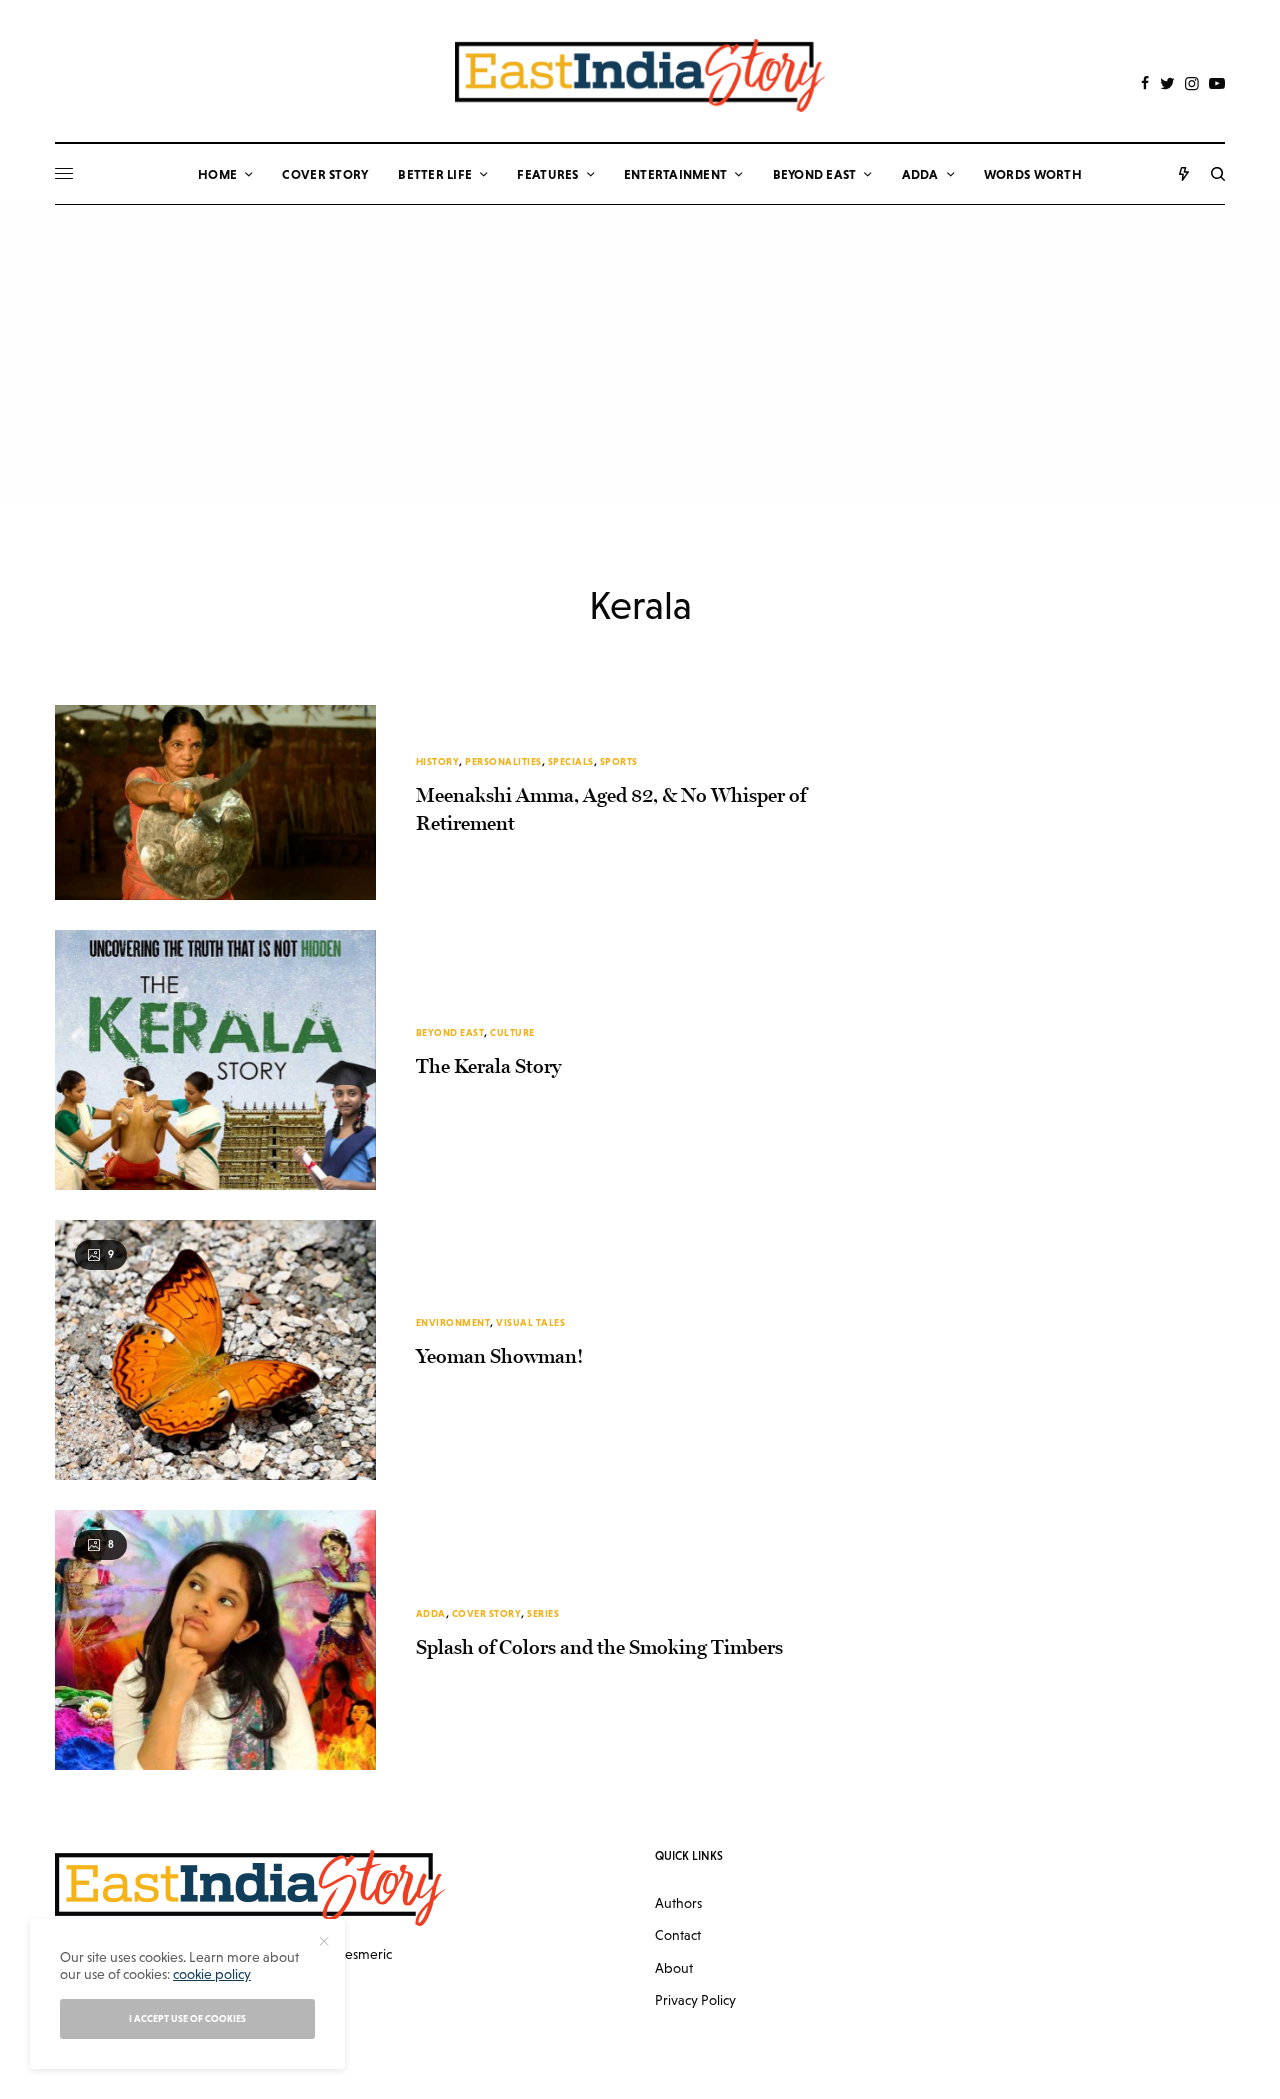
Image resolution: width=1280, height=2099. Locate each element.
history (438, 761)
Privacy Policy (695, 2000)
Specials (571, 761)
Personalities (503, 761)
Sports (619, 761)
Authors (678, 1903)
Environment (453, 1322)
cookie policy (212, 1974)
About (674, 1968)
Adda (431, 1613)
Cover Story (487, 1613)
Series (543, 1613)
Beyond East (450, 1032)
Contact (678, 1935)
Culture (512, 1032)
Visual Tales (530, 1322)
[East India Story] (640, 75)
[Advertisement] (640, 355)
